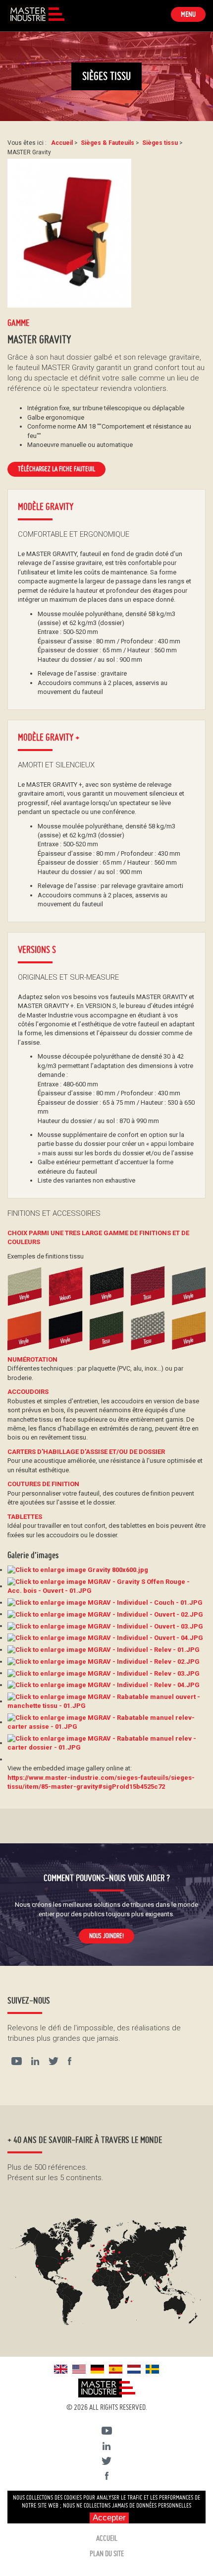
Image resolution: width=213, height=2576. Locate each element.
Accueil (107, 2538)
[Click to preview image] (69, 233)
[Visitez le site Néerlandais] (134, 2368)
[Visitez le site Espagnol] (116, 2368)
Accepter (109, 2518)
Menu (193, 15)
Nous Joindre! (106, 1936)
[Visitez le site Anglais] (61, 2368)
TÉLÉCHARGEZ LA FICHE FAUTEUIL (56, 469)
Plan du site (107, 2554)
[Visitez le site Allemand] (97, 2368)
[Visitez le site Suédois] (152, 2368)
